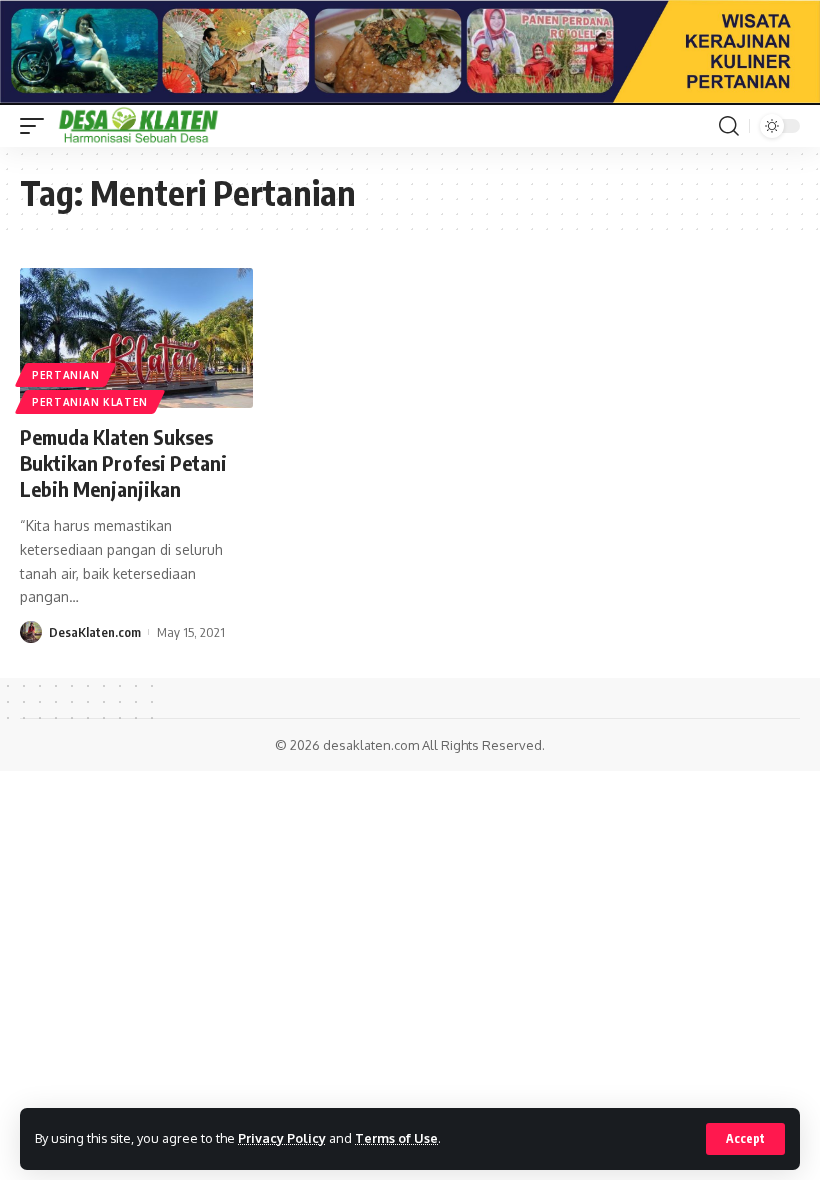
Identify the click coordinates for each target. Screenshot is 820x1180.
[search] (729, 126)
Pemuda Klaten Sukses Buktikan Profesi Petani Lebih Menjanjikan (123, 462)
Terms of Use (396, 1138)
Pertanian (65, 375)
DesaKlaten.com (95, 632)
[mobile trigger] (37, 126)
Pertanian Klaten (90, 402)
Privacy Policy (282, 1138)
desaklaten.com (371, 745)
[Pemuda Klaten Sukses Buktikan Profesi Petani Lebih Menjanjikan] (136, 338)
